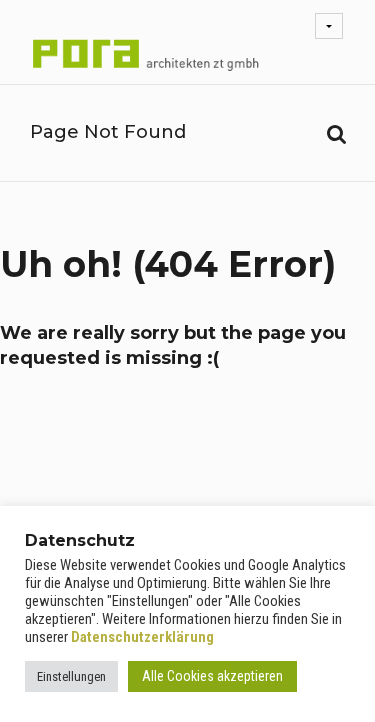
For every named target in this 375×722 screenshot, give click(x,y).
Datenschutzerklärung (142, 637)
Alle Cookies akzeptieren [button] (212, 676)
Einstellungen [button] (71, 676)
